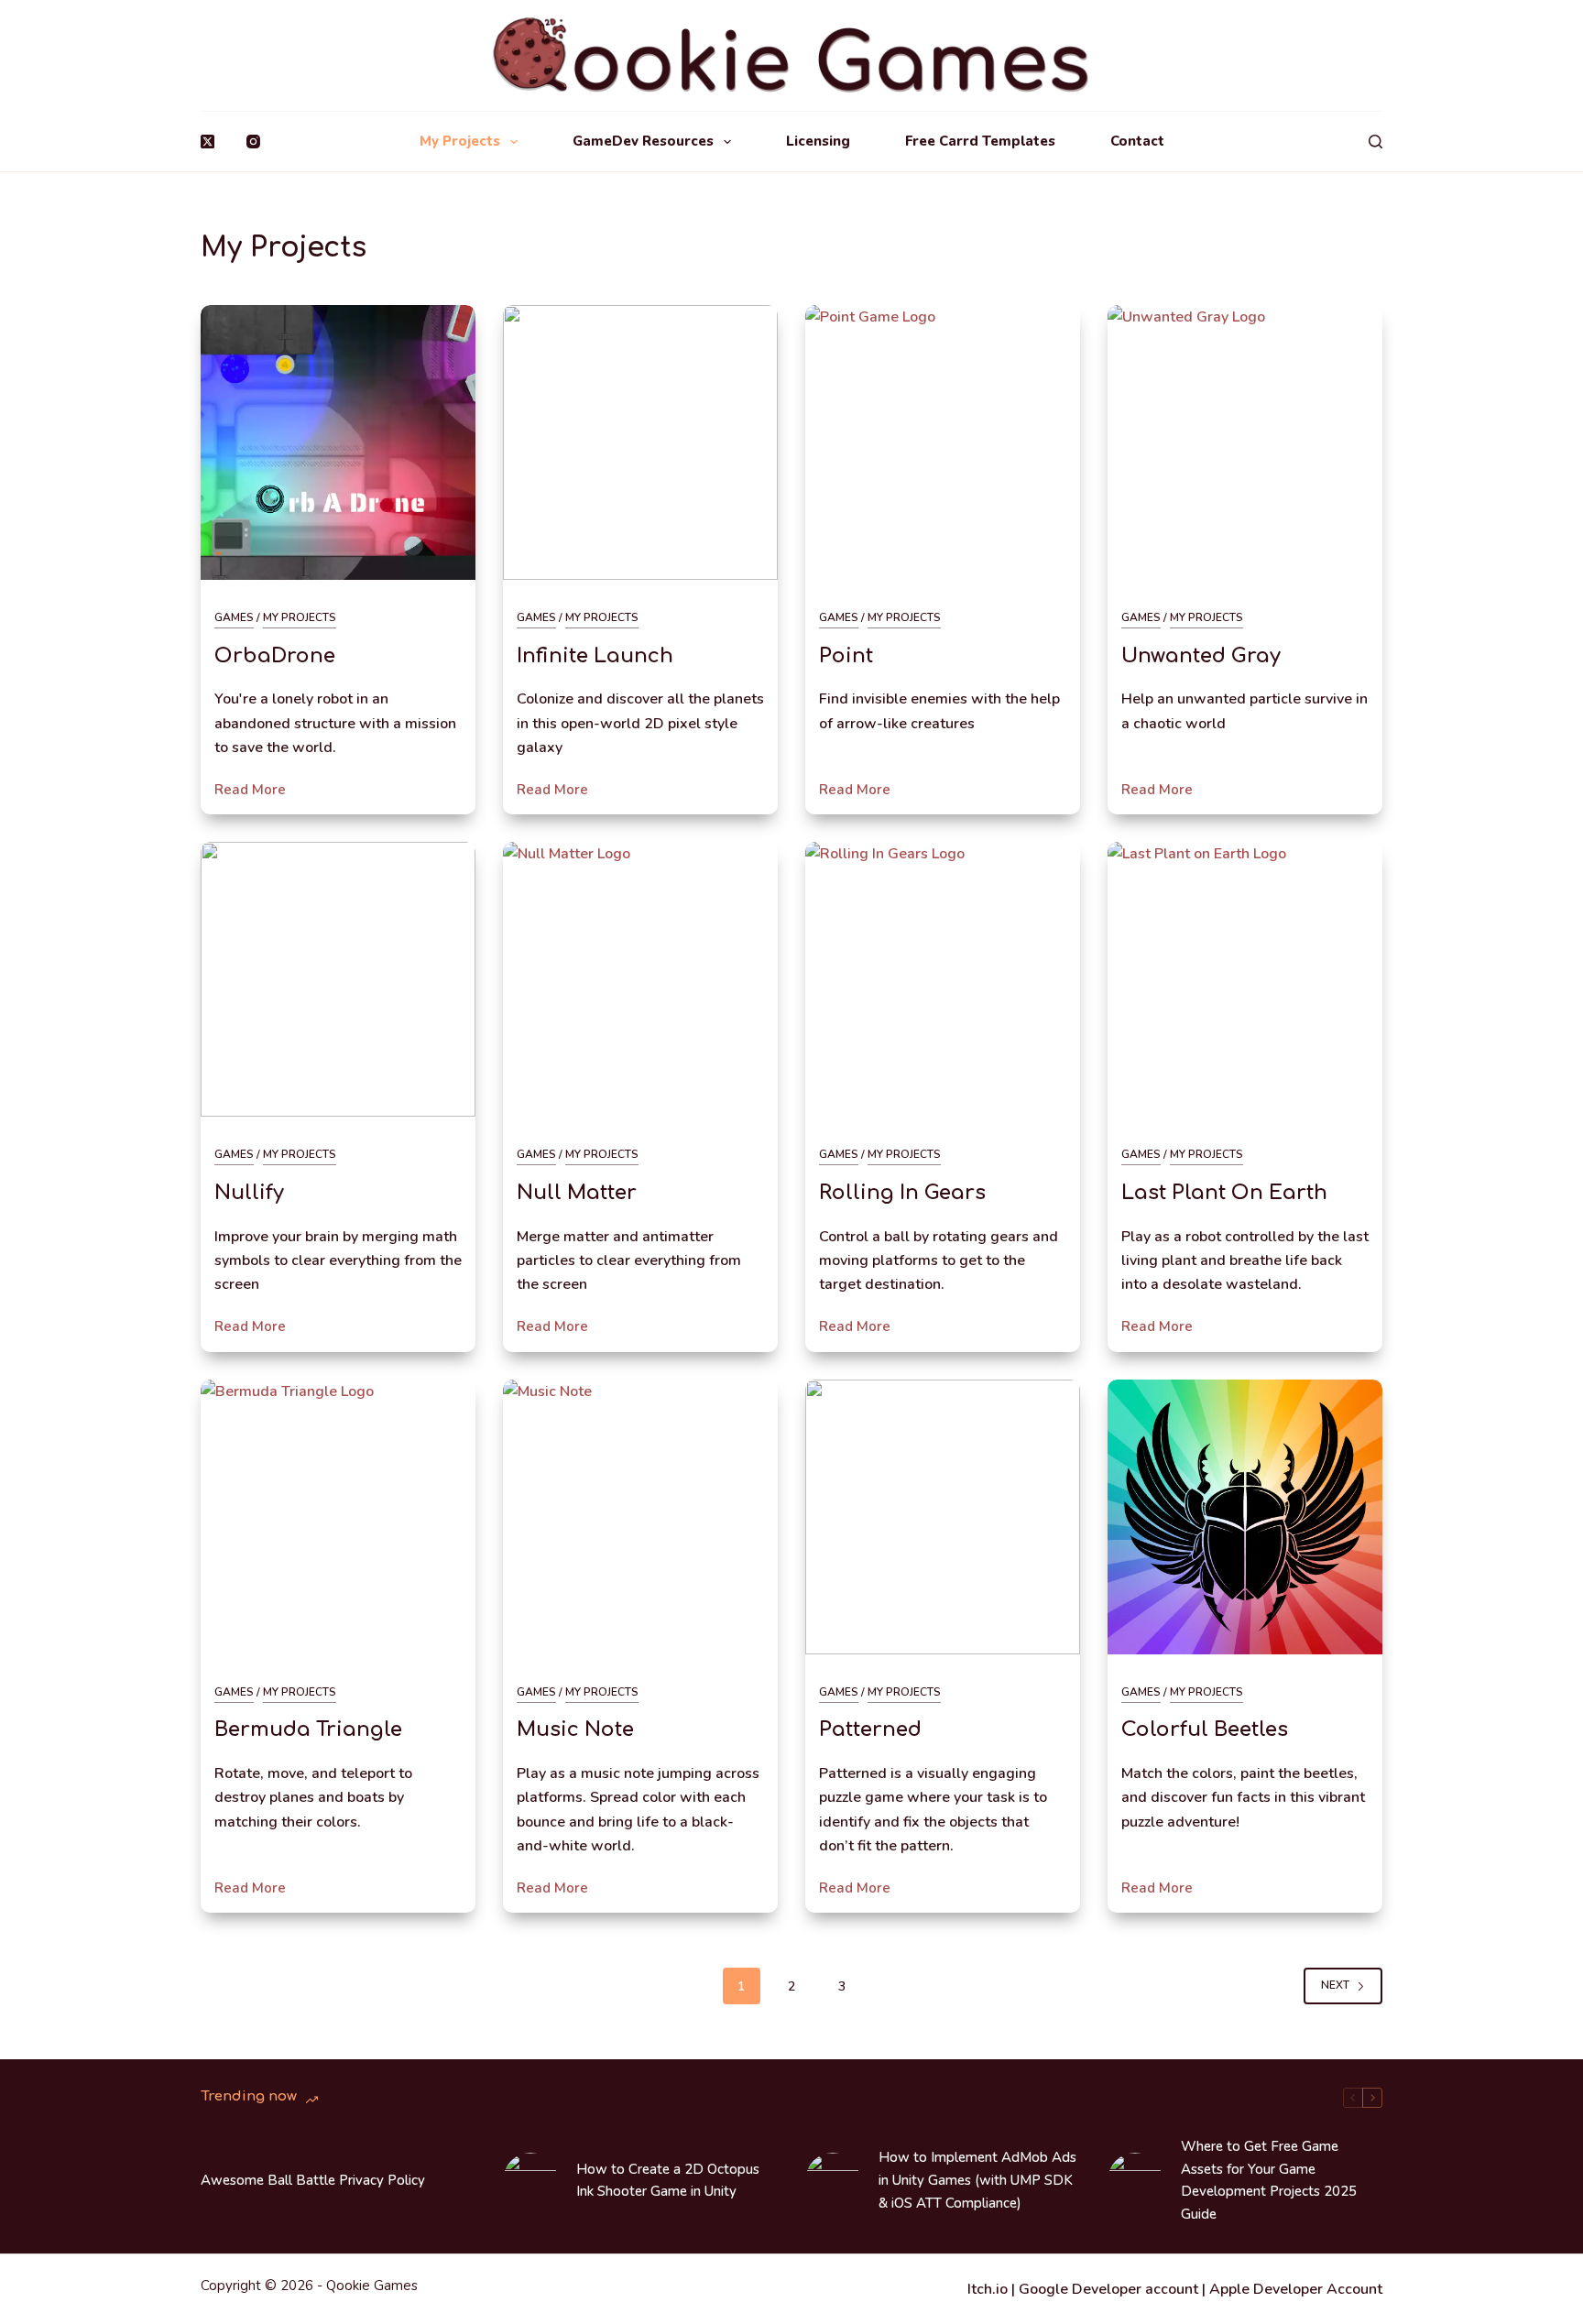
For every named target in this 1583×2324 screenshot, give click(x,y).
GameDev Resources (643, 141)
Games (234, 617)
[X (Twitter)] (207, 142)
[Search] (1376, 142)
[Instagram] (253, 142)
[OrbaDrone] (338, 442)
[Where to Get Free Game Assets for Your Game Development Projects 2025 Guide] (1135, 2180)
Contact (1137, 141)
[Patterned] (943, 1517)
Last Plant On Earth (1224, 1193)
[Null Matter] (640, 979)
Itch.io (988, 2289)
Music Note (575, 1729)
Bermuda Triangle (308, 1729)
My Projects (460, 141)
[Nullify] (338, 979)
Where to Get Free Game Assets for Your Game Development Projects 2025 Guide (1269, 2180)
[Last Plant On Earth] (1245, 979)
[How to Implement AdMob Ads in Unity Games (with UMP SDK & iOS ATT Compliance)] (833, 2180)
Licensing (818, 141)
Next (1335, 1985)
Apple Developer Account (1296, 2289)
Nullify (249, 1193)
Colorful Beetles (1205, 1729)
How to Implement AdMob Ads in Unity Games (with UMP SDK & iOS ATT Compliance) (977, 2180)
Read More (250, 791)
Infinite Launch (595, 656)
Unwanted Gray (1201, 656)
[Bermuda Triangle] (338, 1517)
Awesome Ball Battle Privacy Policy (313, 2180)
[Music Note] (640, 1517)
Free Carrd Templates (980, 141)
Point (846, 656)
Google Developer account (1108, 2289)
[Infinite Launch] (640, 442)
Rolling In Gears (902, 1193)
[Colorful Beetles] (1245, 1517)
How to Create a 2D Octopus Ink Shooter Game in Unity (668, 2181)
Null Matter (577, 1193)
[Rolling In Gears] (943, 979)
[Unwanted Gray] (1245, 442)
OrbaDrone (275, 656)
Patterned (870, 1729)
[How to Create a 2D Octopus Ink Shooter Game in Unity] (530, 2180)
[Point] (943, 442)
